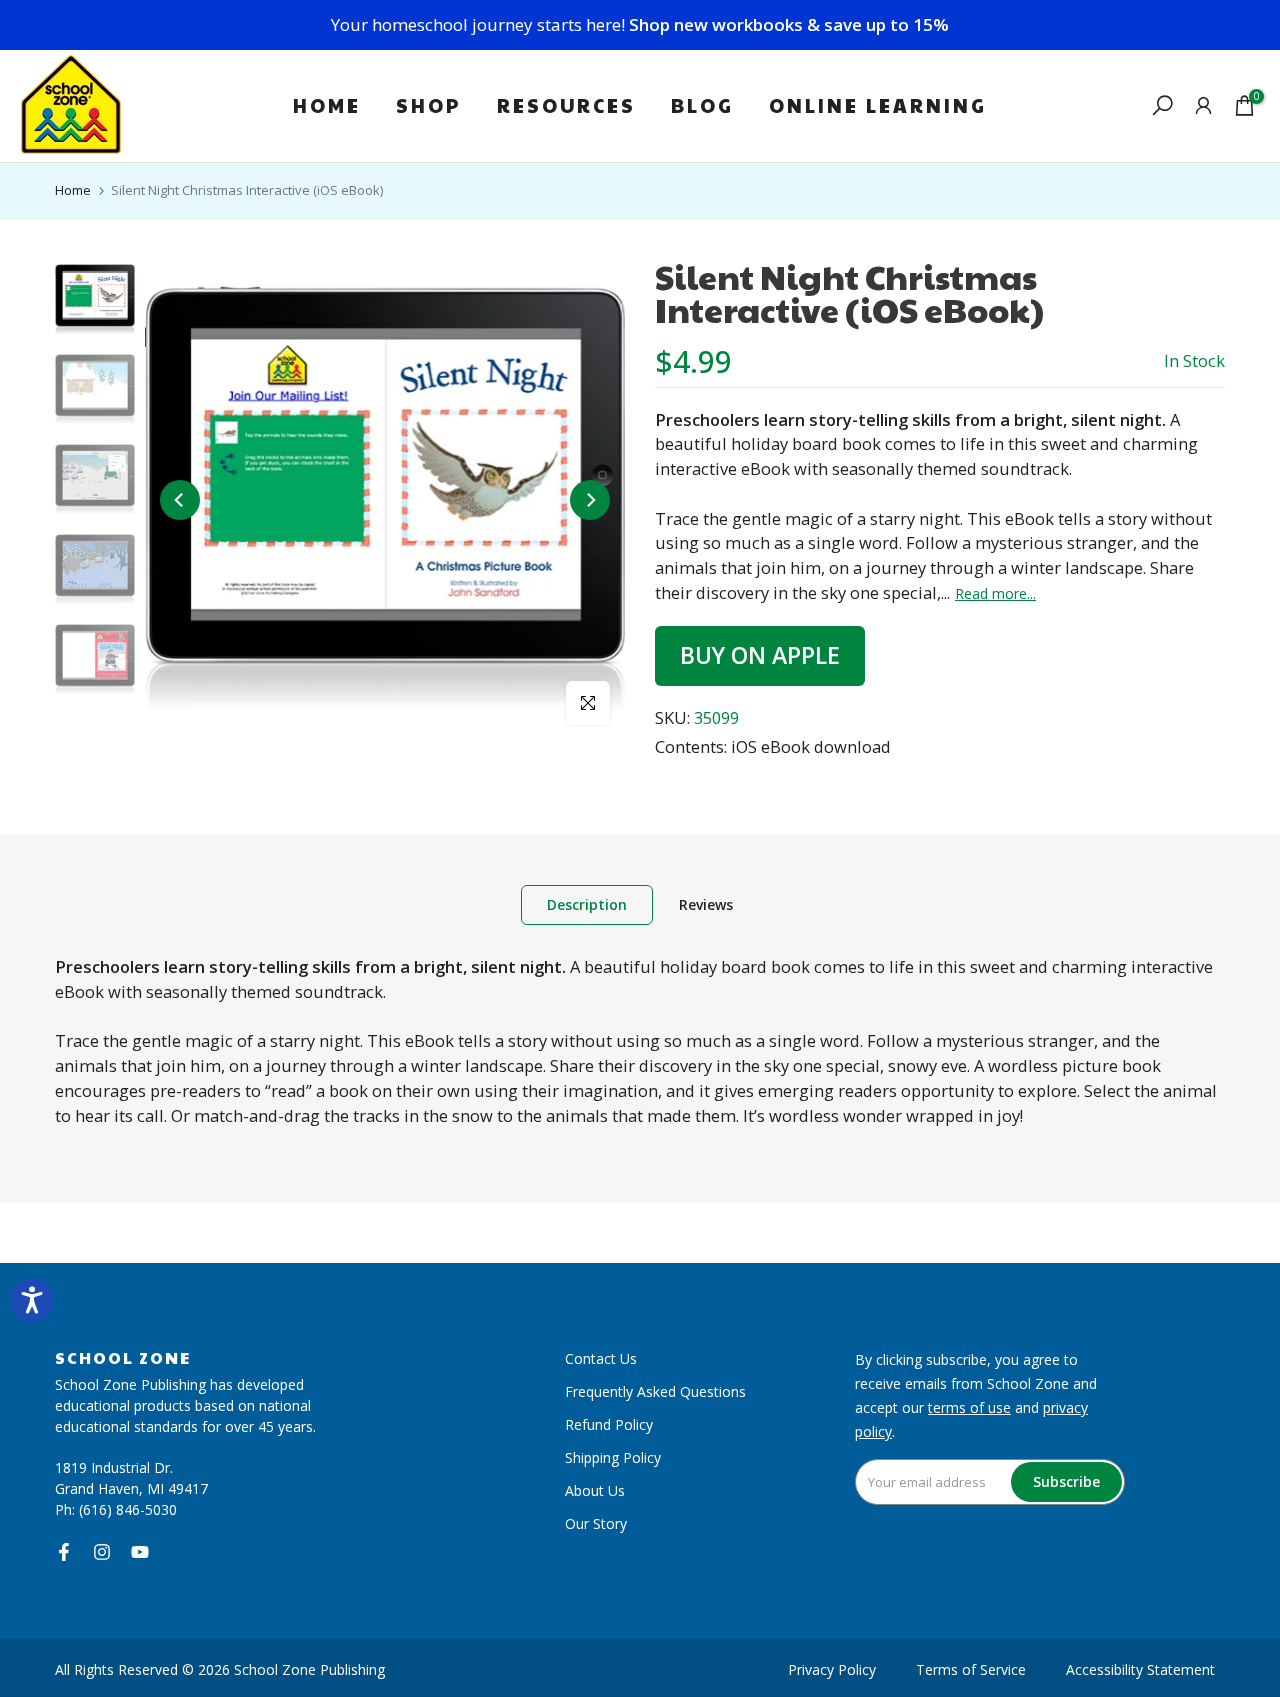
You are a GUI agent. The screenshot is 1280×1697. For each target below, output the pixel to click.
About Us (595, 1490)
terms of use (969, 1407)
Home (73, 190)
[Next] (590, 500)
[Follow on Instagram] (102, 1552)
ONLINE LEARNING (878, 105)
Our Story (596, 1523)
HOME (327, 105)
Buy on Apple (760, 655)
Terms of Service (971, 1669)
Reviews (706, 904)
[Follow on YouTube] (140, 1552)
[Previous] (180, 500)
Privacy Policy (832, 1669)
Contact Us (601, 1358)
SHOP (429, 105)
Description (587, 904)
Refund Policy (609, 1424)
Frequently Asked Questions (655, 1391)
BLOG (702, 105)
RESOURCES (566, 105)
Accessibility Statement (1140, 1669)
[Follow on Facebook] (64, 1552)
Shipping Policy (613, 1457)
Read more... (995, 594)
